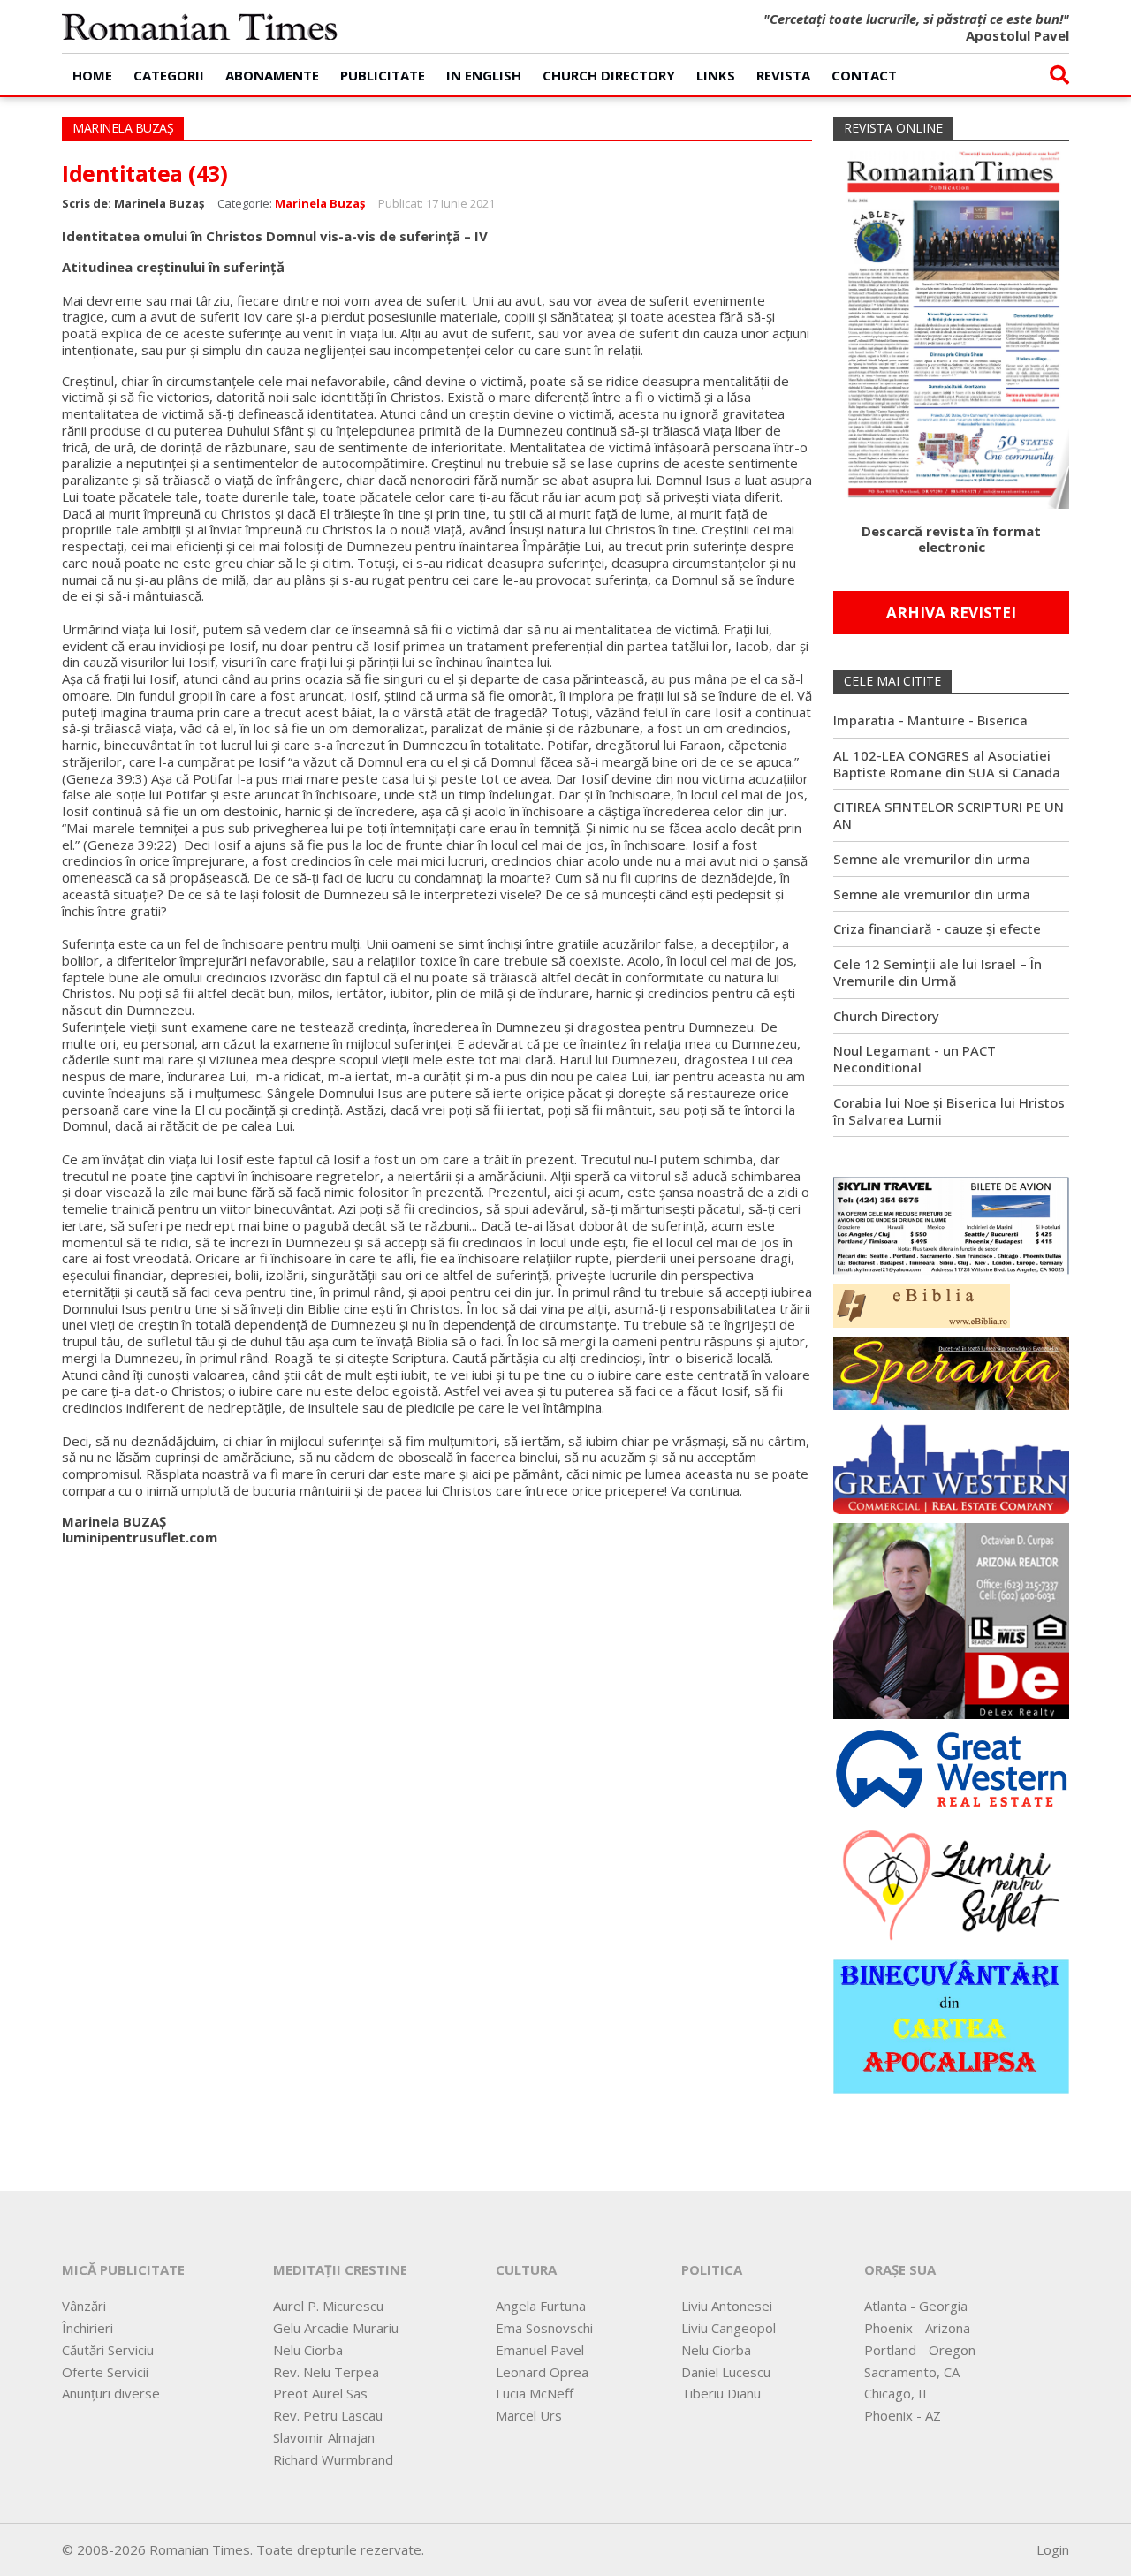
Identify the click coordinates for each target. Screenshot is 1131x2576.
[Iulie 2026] (951, 323)
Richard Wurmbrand (333, 2459)
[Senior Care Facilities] (951, 1465)
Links (716, 75)
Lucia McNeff (535, 2393)
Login (1053, 2549)
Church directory (609, 75)
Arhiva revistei (951, 613)
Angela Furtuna (541, 2306)
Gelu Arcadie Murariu (336, 2328)
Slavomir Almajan (324, 2437)
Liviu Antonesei (727, 2306)
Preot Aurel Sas (320, 2393)
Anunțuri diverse (111, 2393)
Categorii (169, 75)
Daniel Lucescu (726, 2372)
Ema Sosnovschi (544, 2328)
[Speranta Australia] (951, 1371)
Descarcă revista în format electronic (951, 539)
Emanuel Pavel (540, 2350)
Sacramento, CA (912, 2372)
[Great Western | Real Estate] (951, 1768)
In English (484, 75)
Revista (783, 75)
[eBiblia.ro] (922, 1304)
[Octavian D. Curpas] (951, 1619)
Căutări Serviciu (108, 2350)
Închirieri (87, 2328)
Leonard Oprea (542, 2372)
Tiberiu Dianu (721, 2393)
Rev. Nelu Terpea (326, 2372)
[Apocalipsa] (951, 2025)
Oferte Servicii (105, 2372)
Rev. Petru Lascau (328, 2415)
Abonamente (272, 75)
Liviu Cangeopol (729, 2328)
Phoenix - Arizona (917, 2328)
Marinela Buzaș (320, 203)
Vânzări (84, 2306)
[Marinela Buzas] (951, 1883)
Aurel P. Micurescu (328, 2306)
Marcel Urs (529, 2415)
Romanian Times (200, 27)
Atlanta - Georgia (916, 2306)
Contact (864, 75)
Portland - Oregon (920, 2350)
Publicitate (383, 75)
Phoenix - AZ (903, 2415)
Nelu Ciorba (308, 2350)
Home (92, 75)
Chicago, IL (897, 2393)
